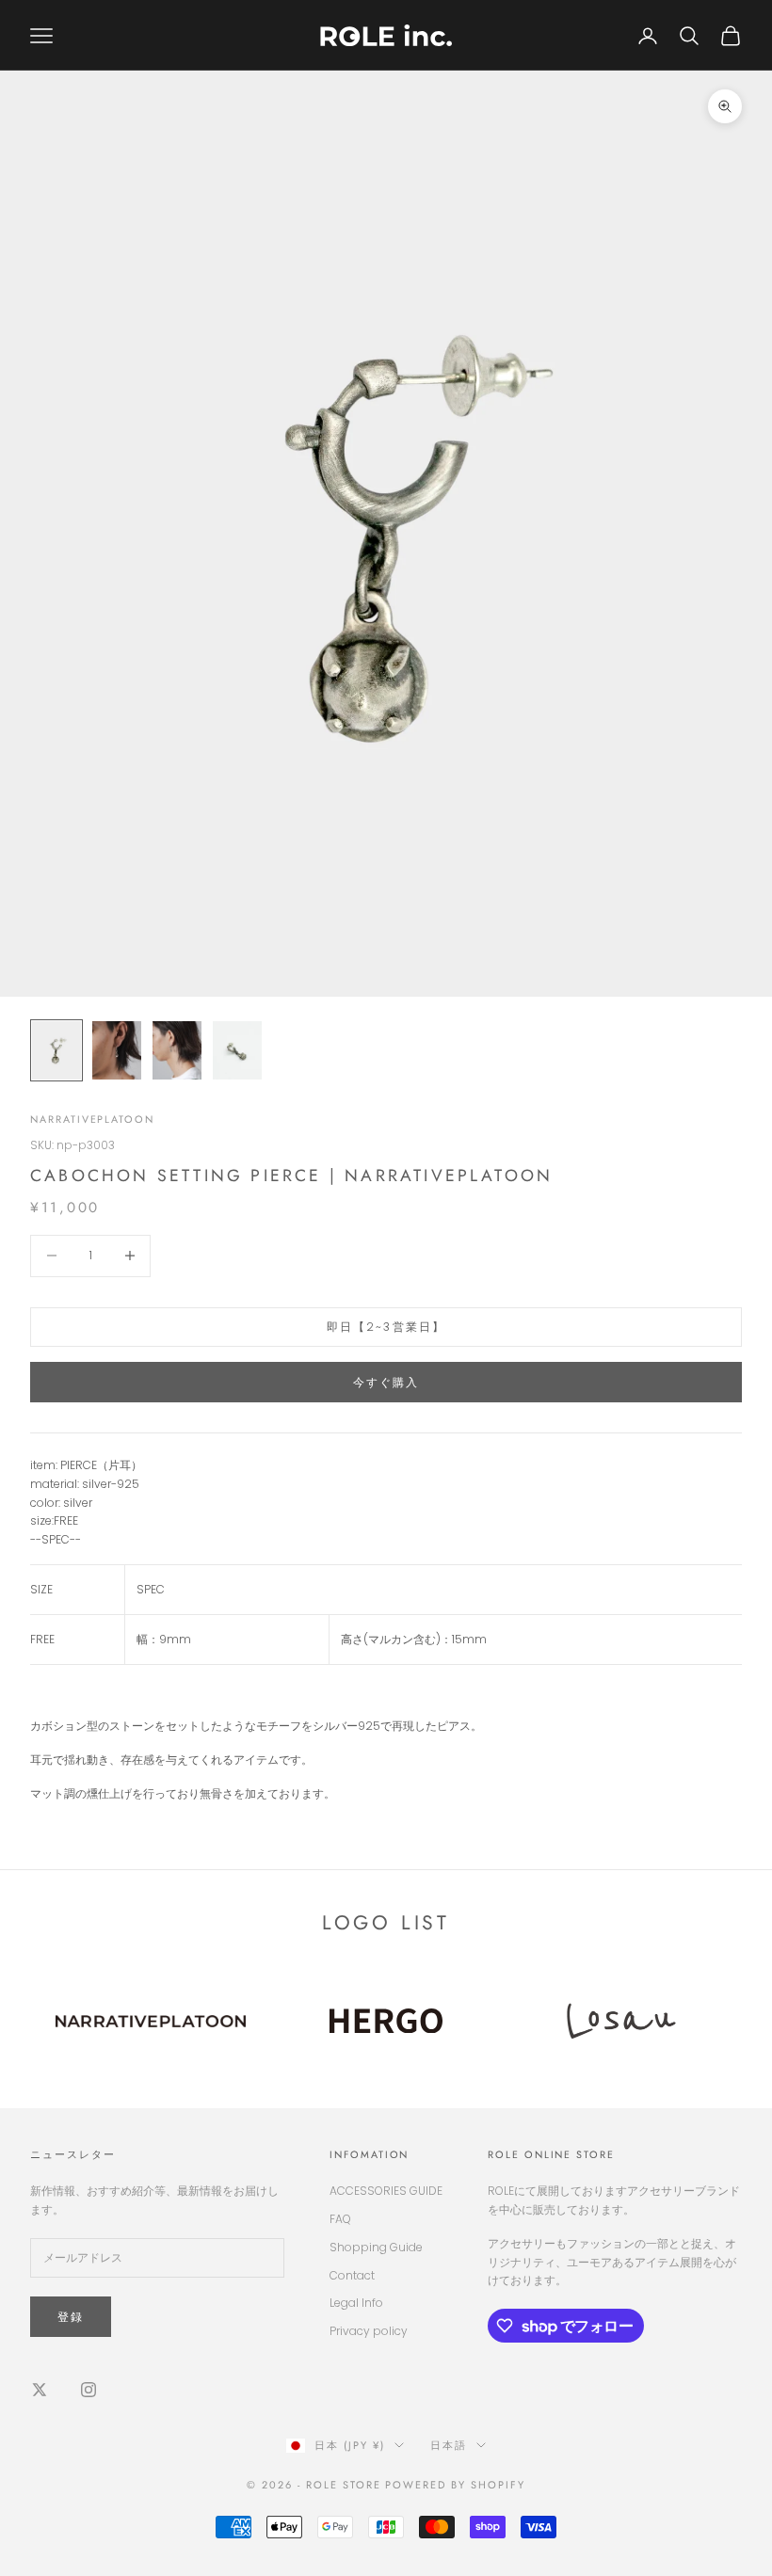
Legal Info (356, 2303)
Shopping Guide (376, 2247)
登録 (71, 2317)
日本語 (449, 2445)
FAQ (340, 2219)
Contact (352, 2275)
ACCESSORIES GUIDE (386, 2191)
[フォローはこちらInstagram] (88, 2390)
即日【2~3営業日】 (386, 1327)
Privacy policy (369, 2331)
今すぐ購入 (386, 1382)
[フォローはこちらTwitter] (40, 2390)
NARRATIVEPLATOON (92, 1119)
